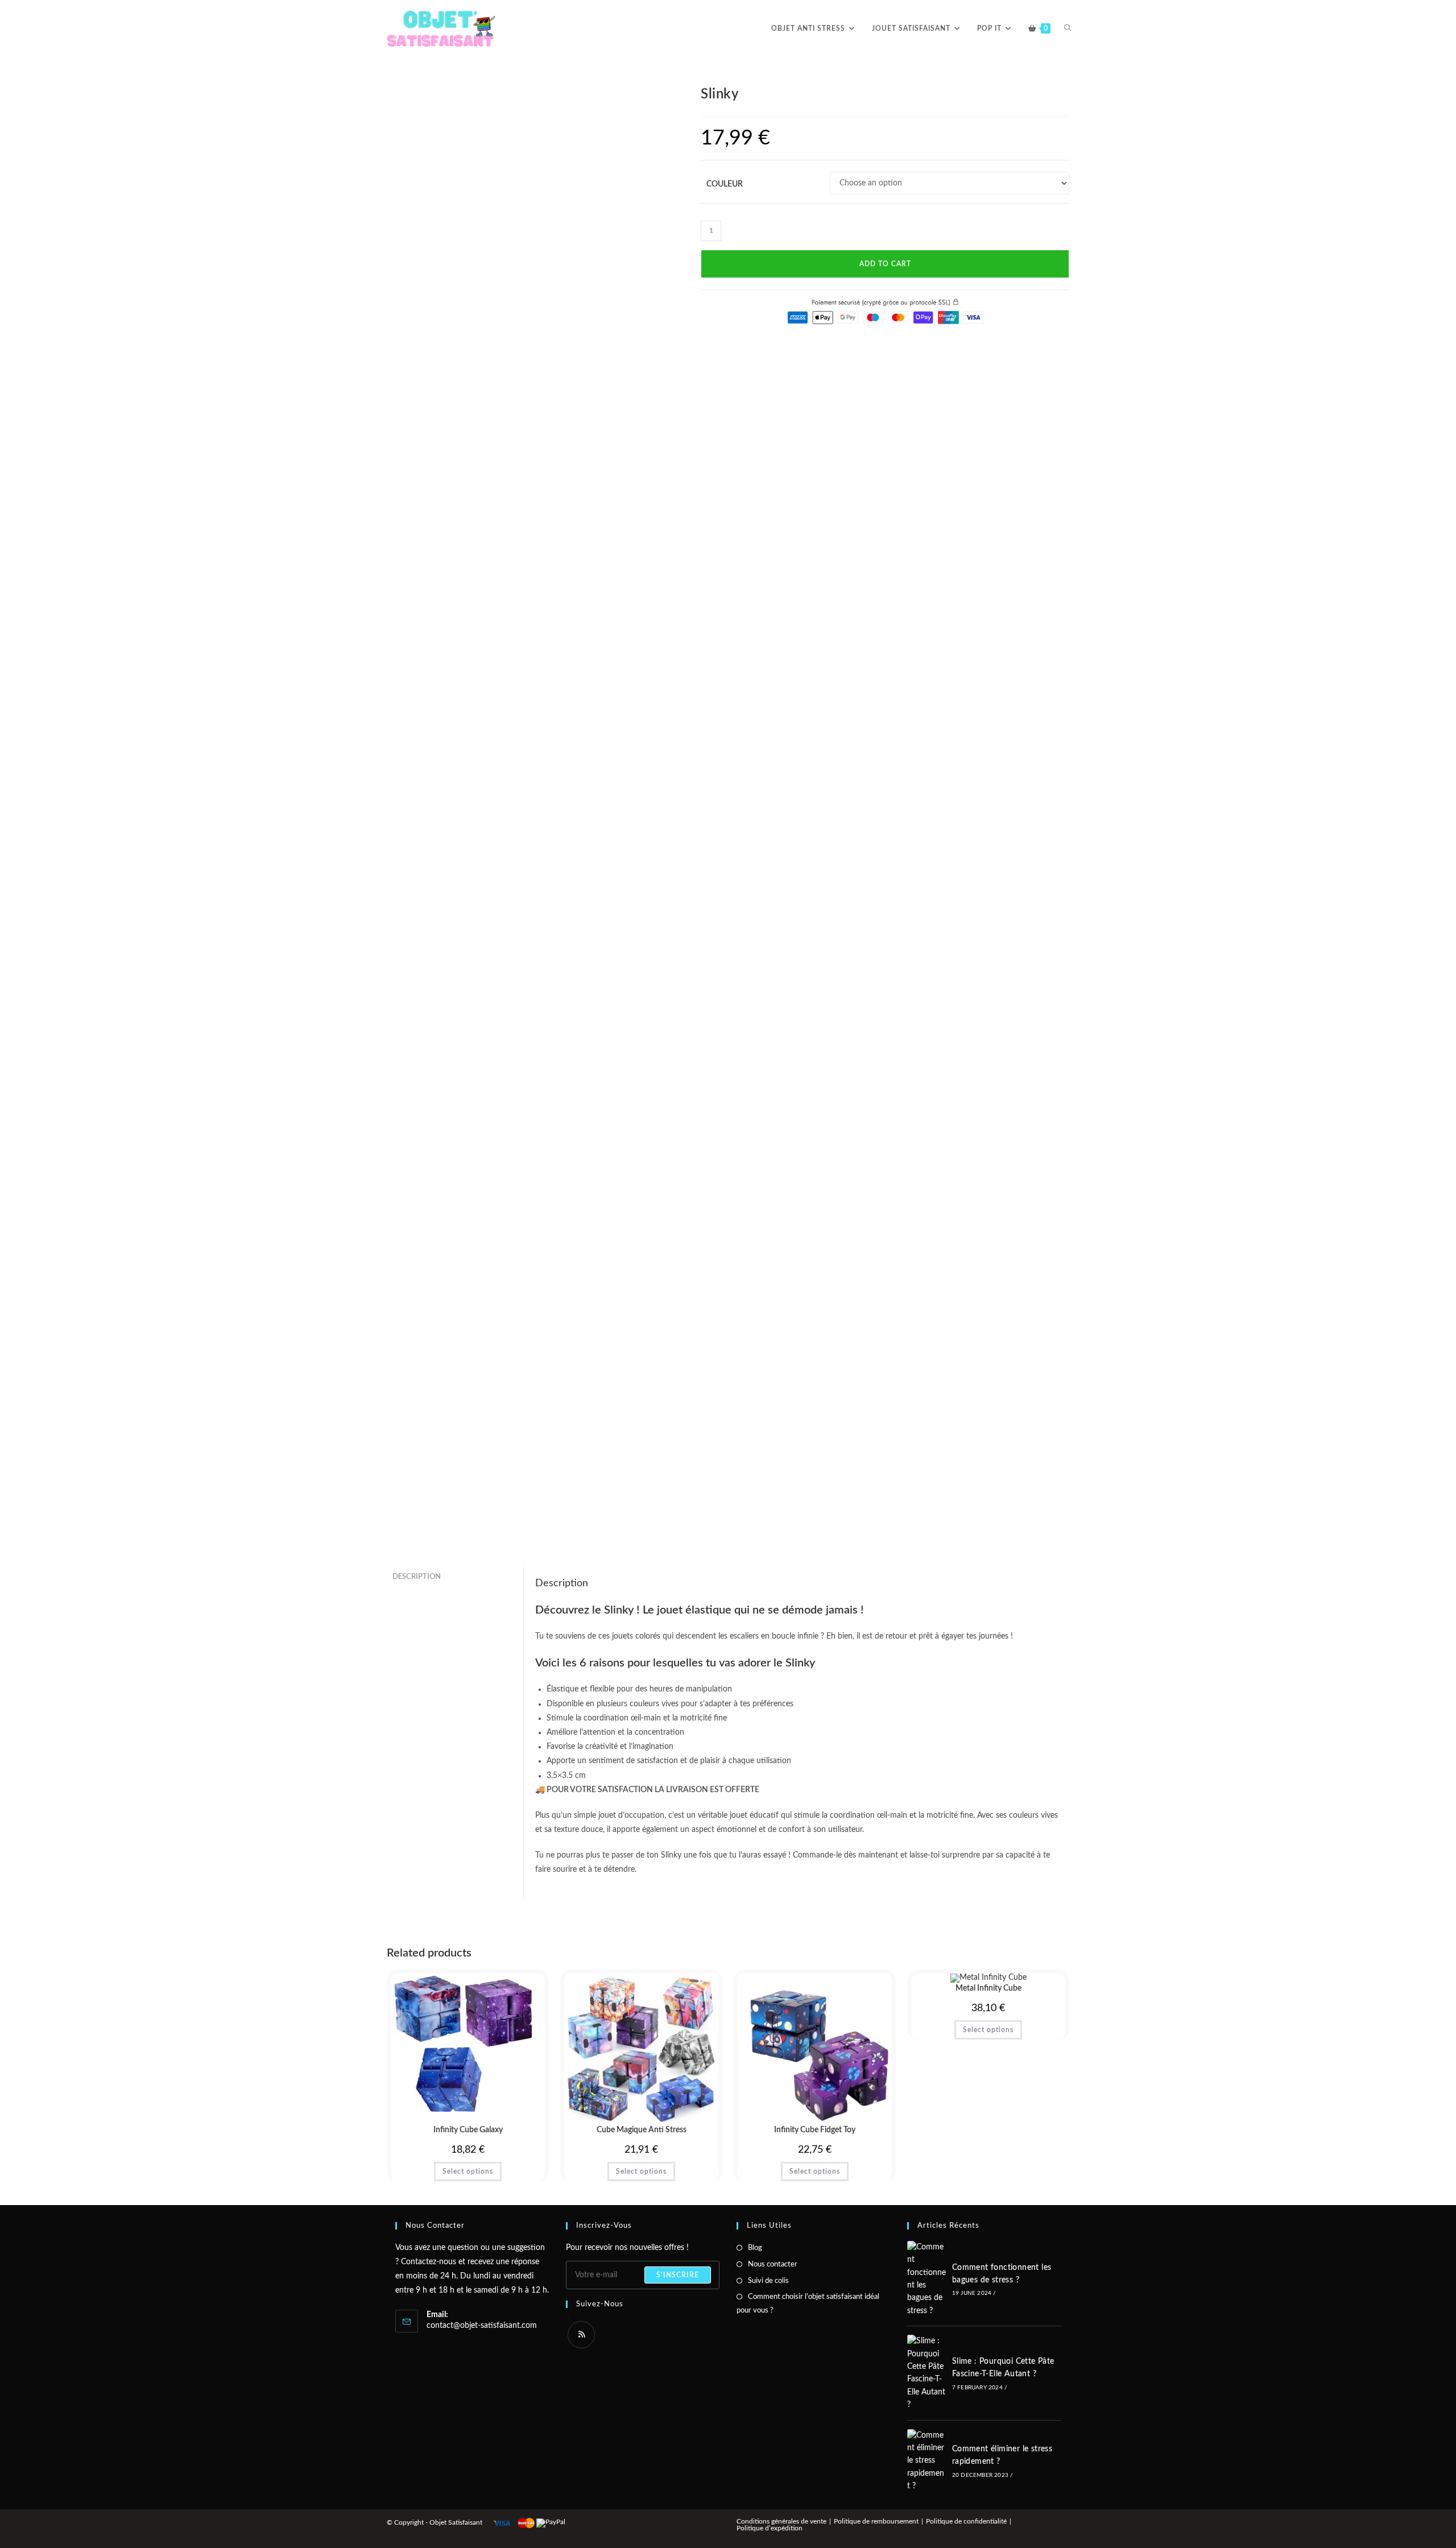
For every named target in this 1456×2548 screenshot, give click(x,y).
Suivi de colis (768, 2281)
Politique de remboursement (876, 2521)
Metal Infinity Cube (988, 1988)
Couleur (725, 184)
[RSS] (581, 2335)
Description (417, 1577)
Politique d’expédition (770, 2528)
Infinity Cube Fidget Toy (815, 2130)
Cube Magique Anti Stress (642, 2130)
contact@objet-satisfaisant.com (482, 2326)
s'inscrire (678, 2275)
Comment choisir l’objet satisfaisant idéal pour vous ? (808, 2303)
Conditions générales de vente (781, 2521)
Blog (755, 2248)
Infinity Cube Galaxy (468, 2130)
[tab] (455, 1577)
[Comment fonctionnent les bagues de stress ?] (926, 2279)
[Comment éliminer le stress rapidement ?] (926, 2461)
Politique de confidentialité (966, 2521)
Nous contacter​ (773, 2264)
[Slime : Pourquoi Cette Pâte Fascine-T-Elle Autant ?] (926, 2373)
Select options (468, 2171)
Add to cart (885, 264)
